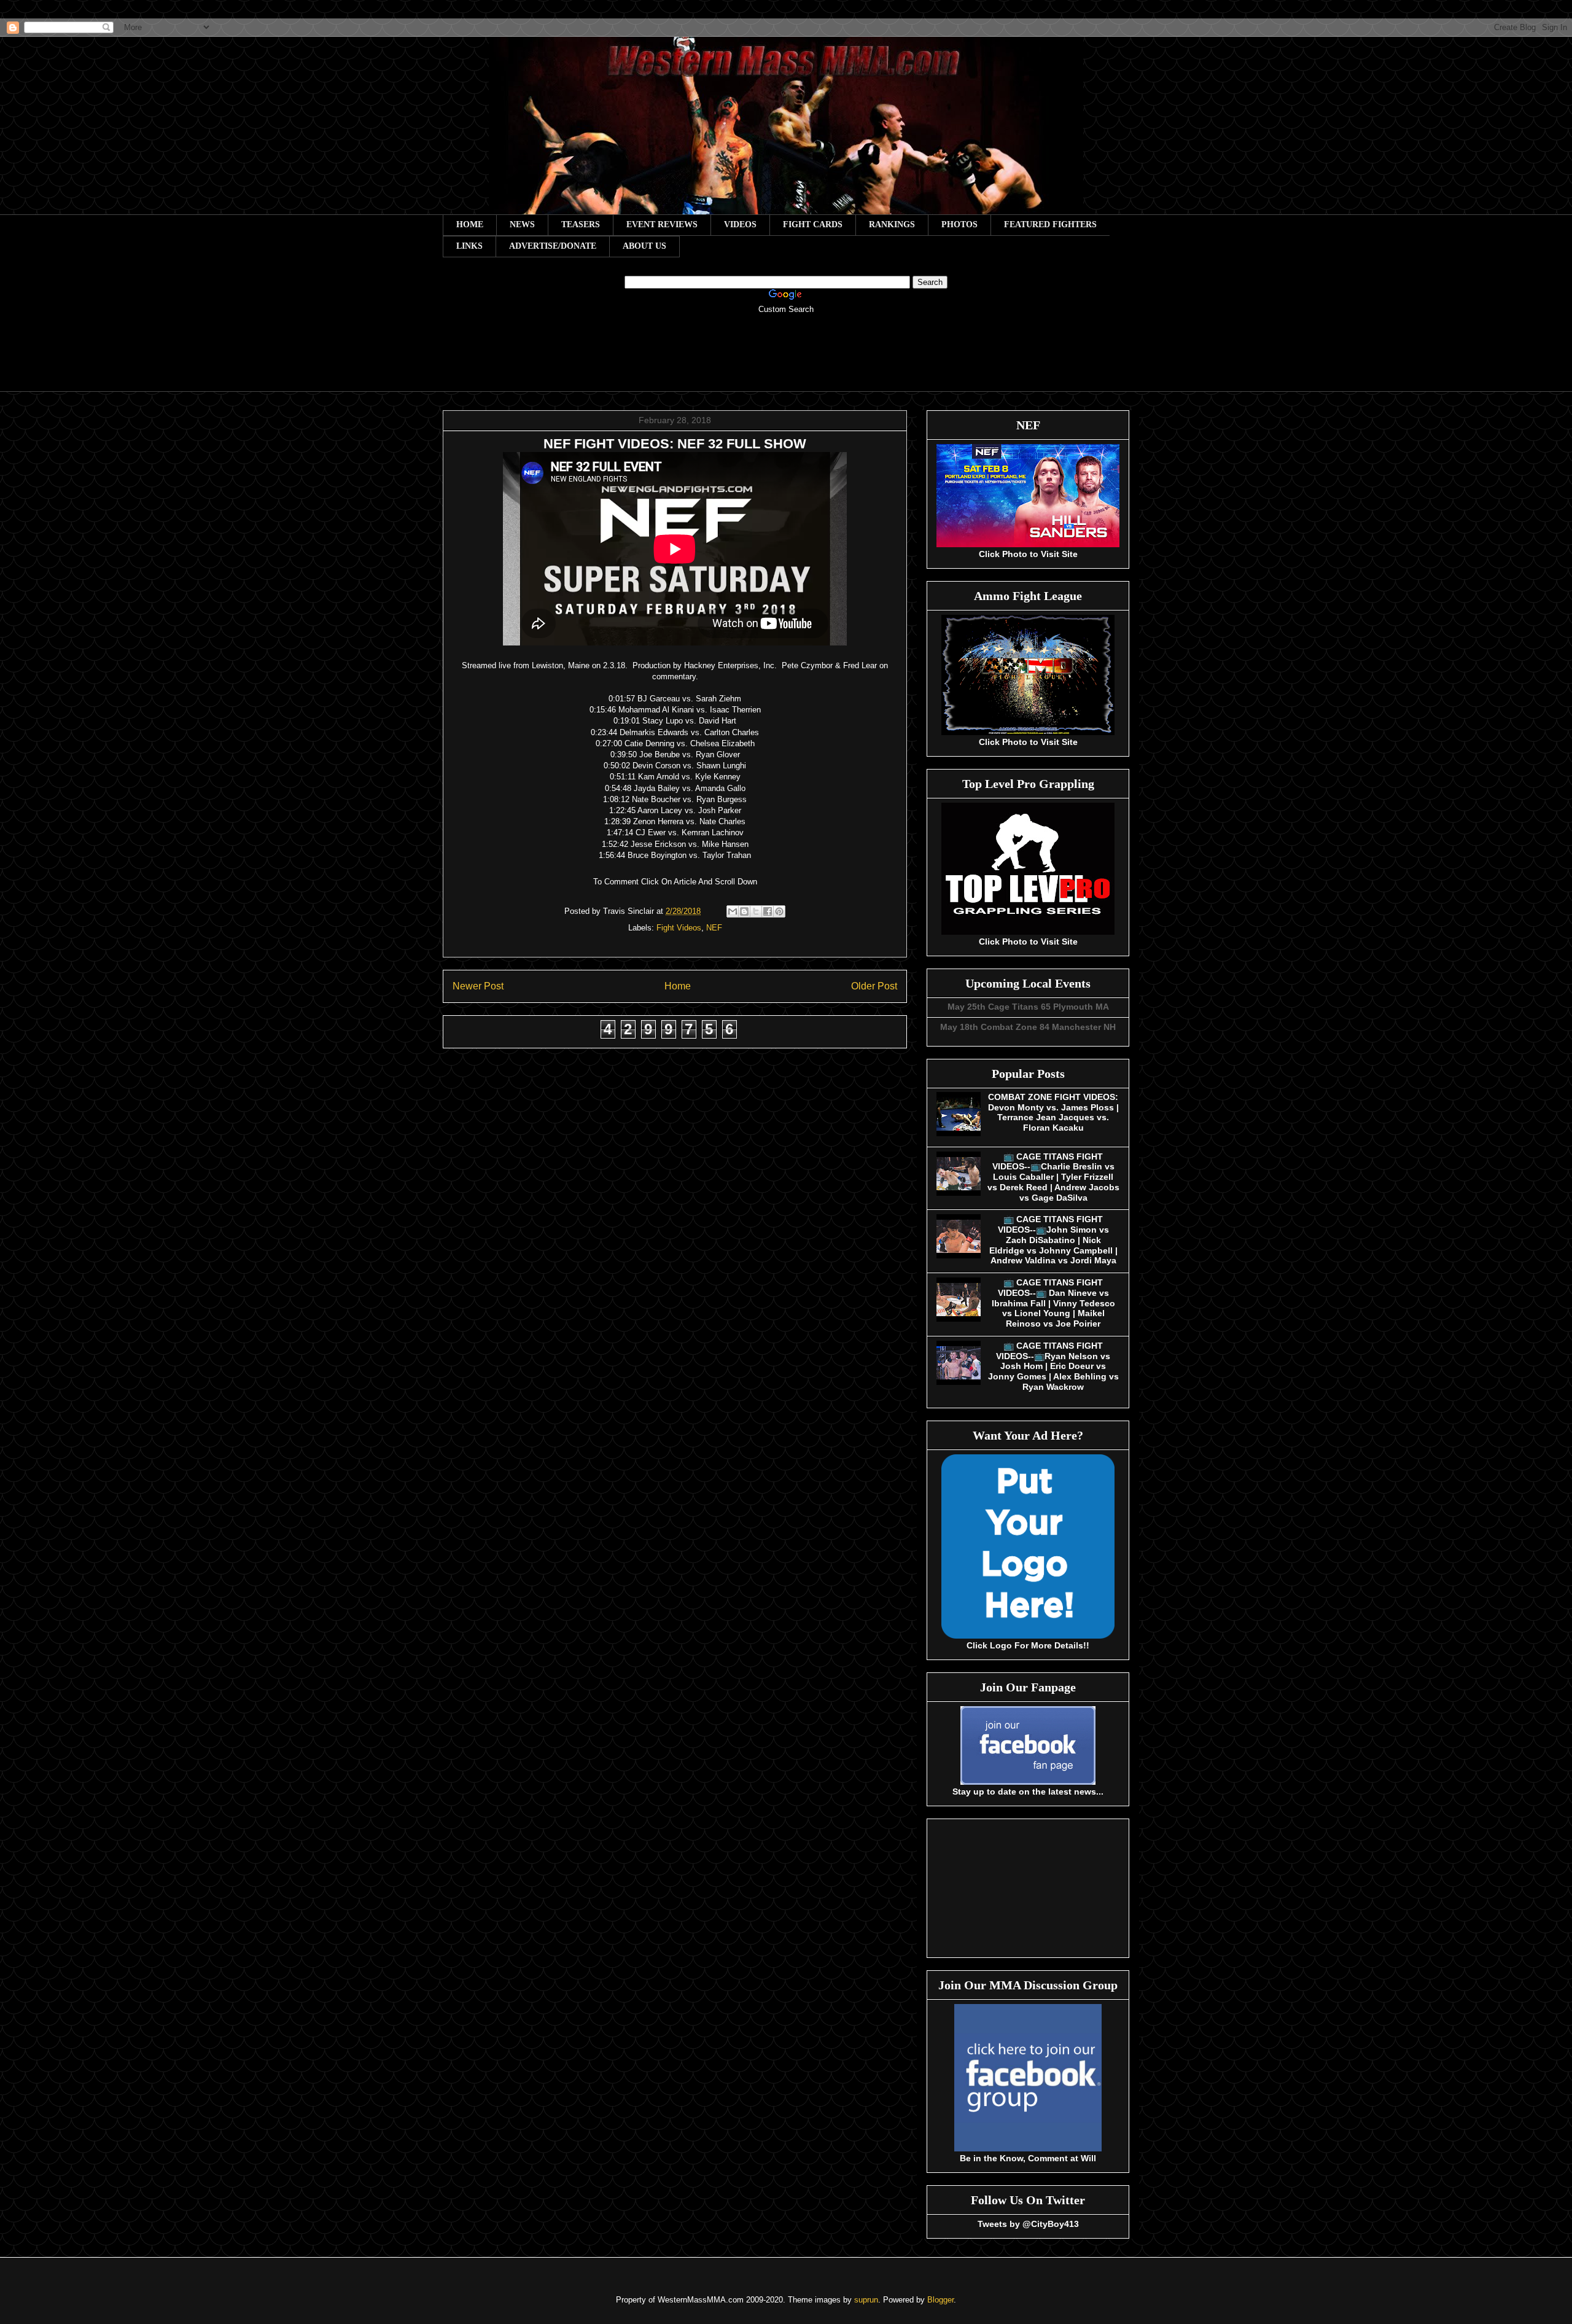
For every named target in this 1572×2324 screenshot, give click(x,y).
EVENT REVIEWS (662, 224)
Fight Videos (679, 928)
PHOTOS (959, 224)
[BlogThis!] (744, 911)
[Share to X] (756, 911)
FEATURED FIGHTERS (1050, 224)
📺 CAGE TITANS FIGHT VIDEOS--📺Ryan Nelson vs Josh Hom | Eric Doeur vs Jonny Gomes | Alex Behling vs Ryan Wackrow (1053, 1366)
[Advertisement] (786, 361)
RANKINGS (892, 224)
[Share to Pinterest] (779, 911)
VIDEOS (740, 224)
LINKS (469, 246)
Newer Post (478, 986)
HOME (470, 224)
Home (678, 986)
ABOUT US (644, 246)
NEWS (522, 224)
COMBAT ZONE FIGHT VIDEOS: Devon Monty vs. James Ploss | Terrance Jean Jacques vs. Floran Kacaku (1053, 1112)
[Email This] (733, 911)
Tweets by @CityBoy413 (1028, 2224)
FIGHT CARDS (813, 224)
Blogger (940, 2300)
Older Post (874, 986)
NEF (714, 928)
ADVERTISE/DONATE (553, 246)
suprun (866, 2300)
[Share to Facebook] (768, 911)
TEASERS (581, 224)
